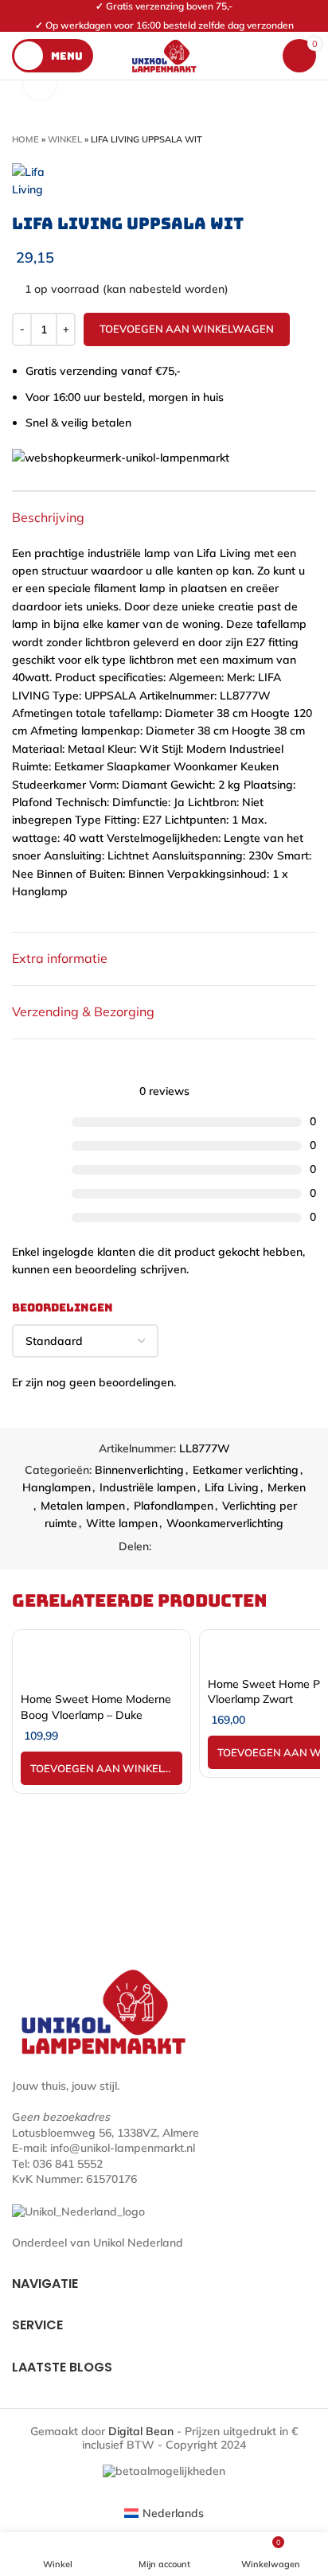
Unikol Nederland (138, 2243)
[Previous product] (276, 139)
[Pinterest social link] (183, 1547)
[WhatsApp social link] (201, 1547)
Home (25, 139)
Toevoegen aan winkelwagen (187, 329)
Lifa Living (232, 1487)
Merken (287, 1487)
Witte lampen (122, 1523)
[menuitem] (164, 2514)
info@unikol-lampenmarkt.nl (123, 2148)
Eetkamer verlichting (246, 1470)
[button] (102, 1768)
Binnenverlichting (139, 1470)
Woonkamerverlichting (225, 1523)
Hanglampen (57, 1487)
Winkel (65, 139)
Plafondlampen (174, 1506)
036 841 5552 (68, 2164)
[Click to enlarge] (40, 84)
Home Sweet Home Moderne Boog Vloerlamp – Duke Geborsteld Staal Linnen (96, 1715)
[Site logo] (164, 55)
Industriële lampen (148, 1487)
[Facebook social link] (164, 1547)
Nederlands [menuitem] (173, 2513)
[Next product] (308, 139)
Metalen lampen (83, 1506)
